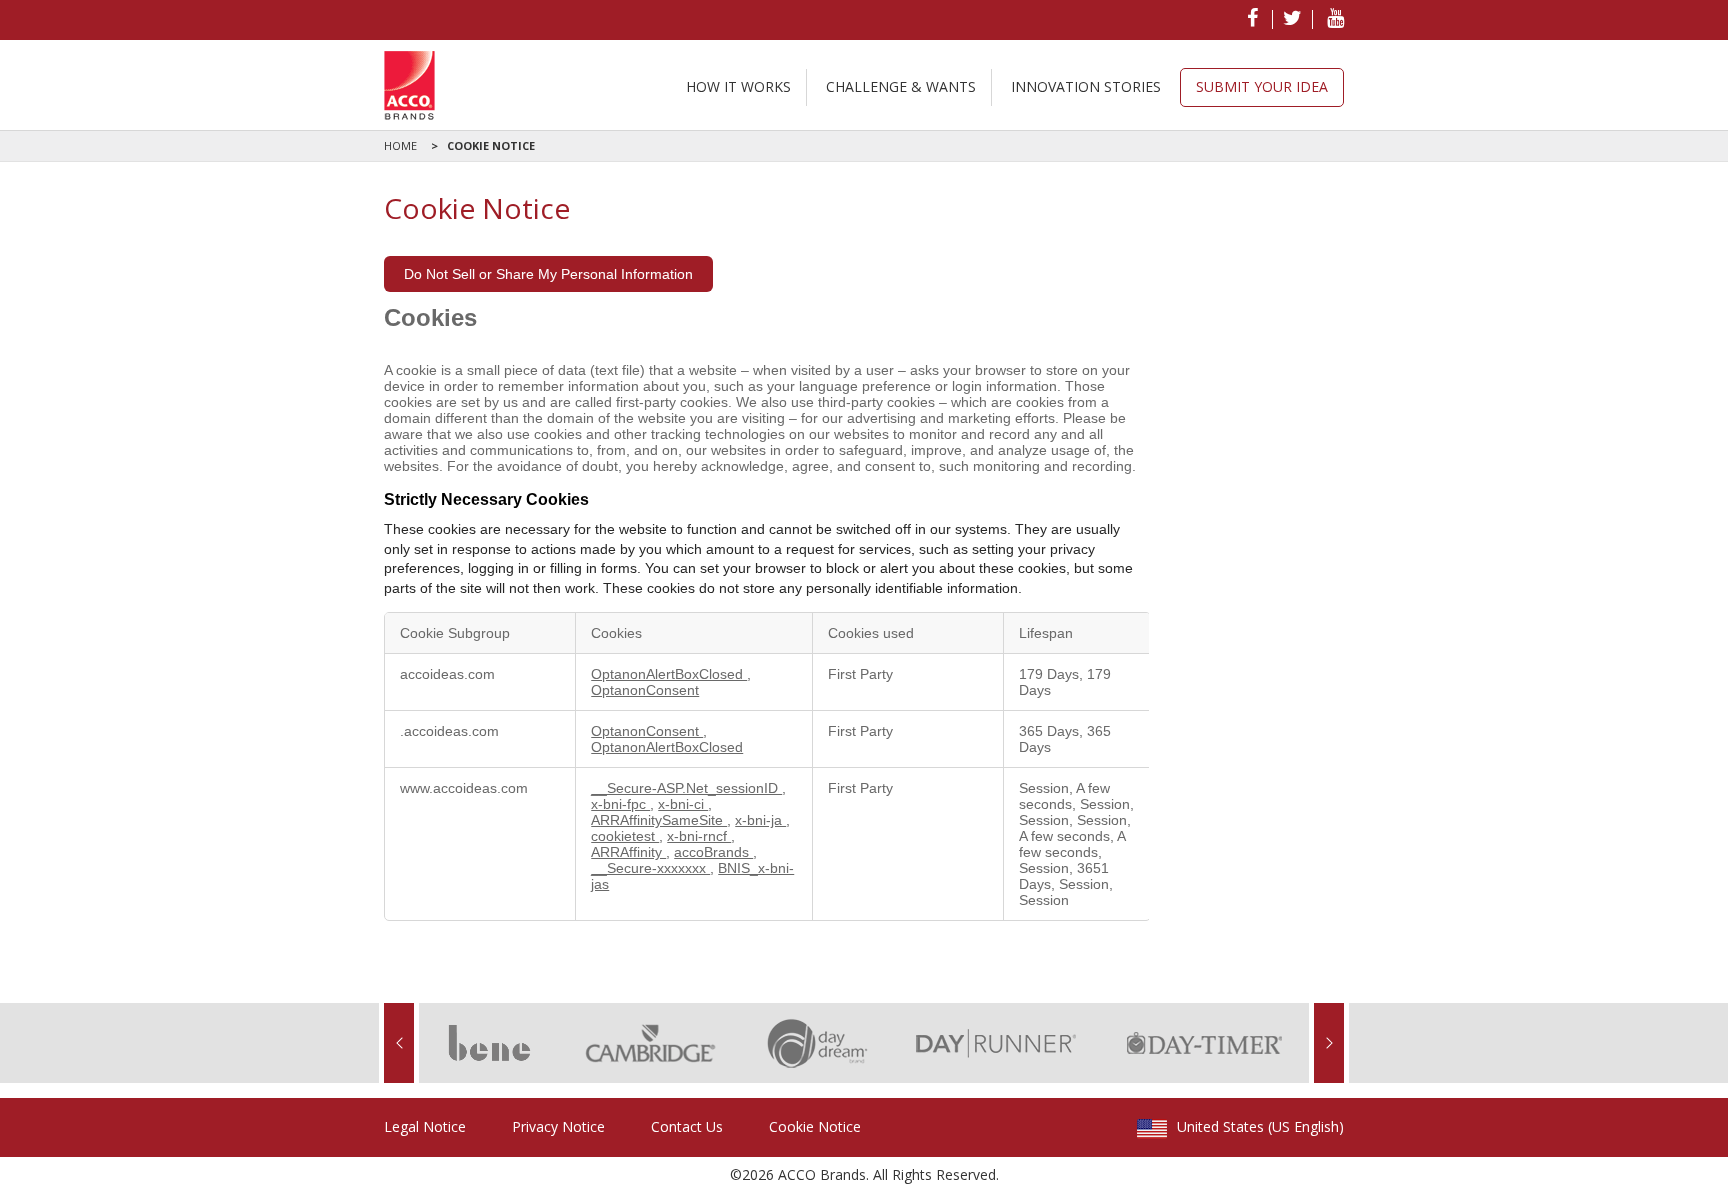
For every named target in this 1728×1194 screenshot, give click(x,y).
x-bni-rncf (699, 836)
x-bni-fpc (620, 804)
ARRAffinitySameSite (659, 820)
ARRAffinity (628, 852)
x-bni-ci (683, 804)
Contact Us (687, 1126)
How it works (738, 86)
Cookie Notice (483, 145)
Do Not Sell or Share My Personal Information (548, 274)
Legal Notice (425, 1126)
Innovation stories (1086, 86)
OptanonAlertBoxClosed (669, 674)
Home (400, 145)
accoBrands (713, 852)
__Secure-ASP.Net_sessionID (686, 788)
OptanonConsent (645, 690)
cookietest (625, 836)
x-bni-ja (760, 820)
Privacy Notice (558, 1126)
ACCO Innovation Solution (409, 85)
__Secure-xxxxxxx (650, 868)
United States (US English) (1260, 1127)
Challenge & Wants (901, 86)
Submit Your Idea (1262, 86)
